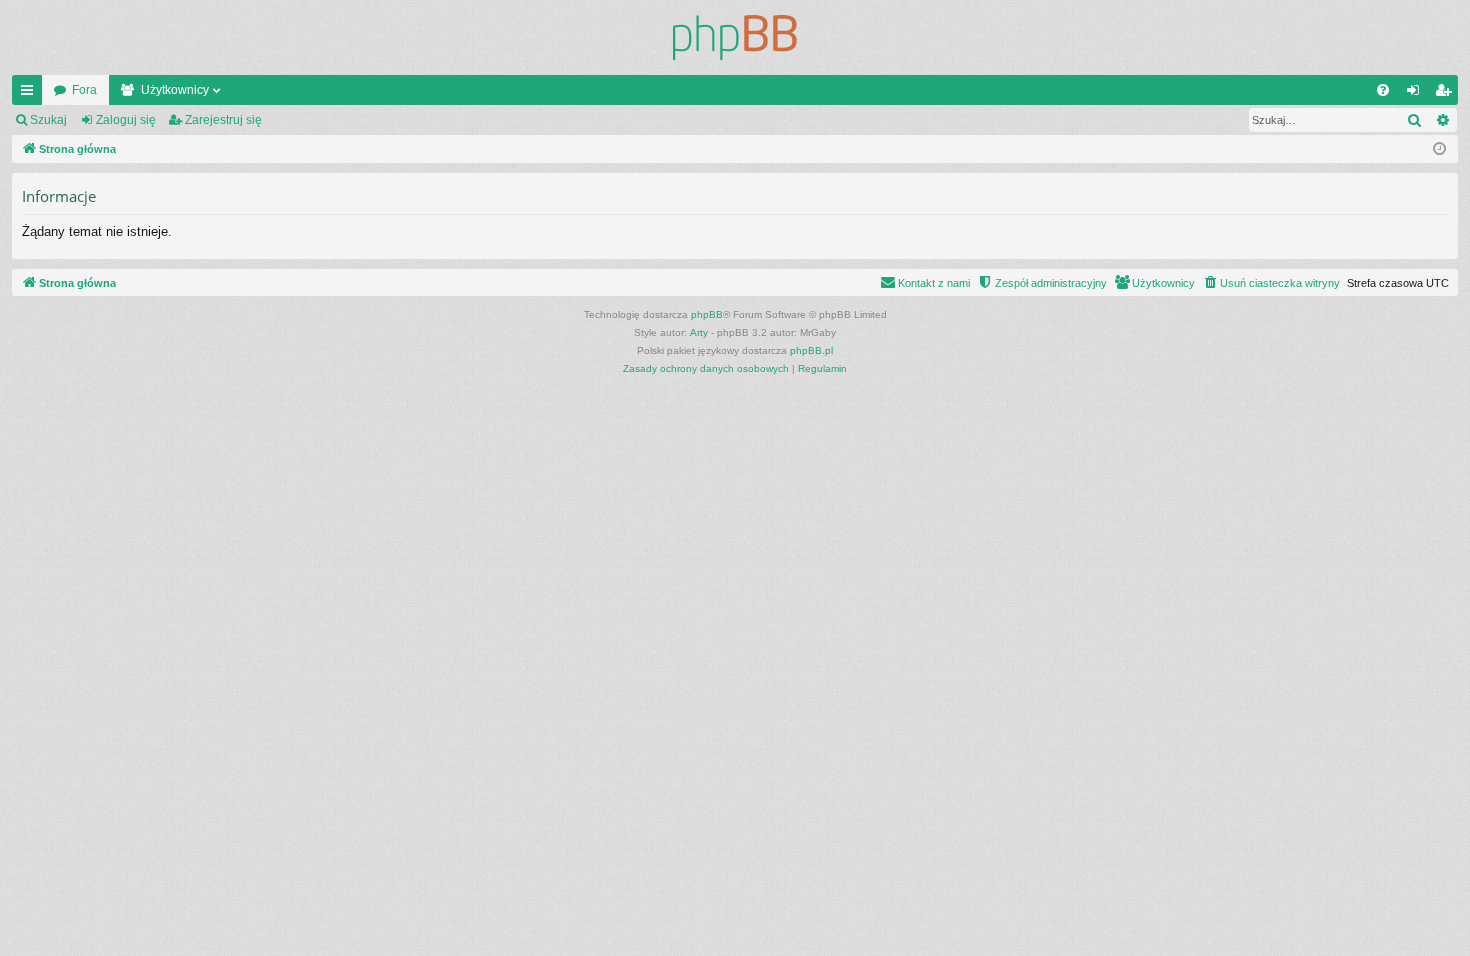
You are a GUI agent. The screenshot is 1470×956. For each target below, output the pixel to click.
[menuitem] (1383, 90)
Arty (699, 332)
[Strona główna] (735, 37)
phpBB (707, 314)
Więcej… (31, 94)
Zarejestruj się (223, 120)
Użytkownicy (175, 90)
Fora (84, 90)
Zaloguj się (126, 120)
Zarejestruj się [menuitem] (1447, 94)
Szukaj (48, 120)
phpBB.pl (811, 350)
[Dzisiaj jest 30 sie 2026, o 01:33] (1439, 149)
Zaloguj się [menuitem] (1417, 94)
